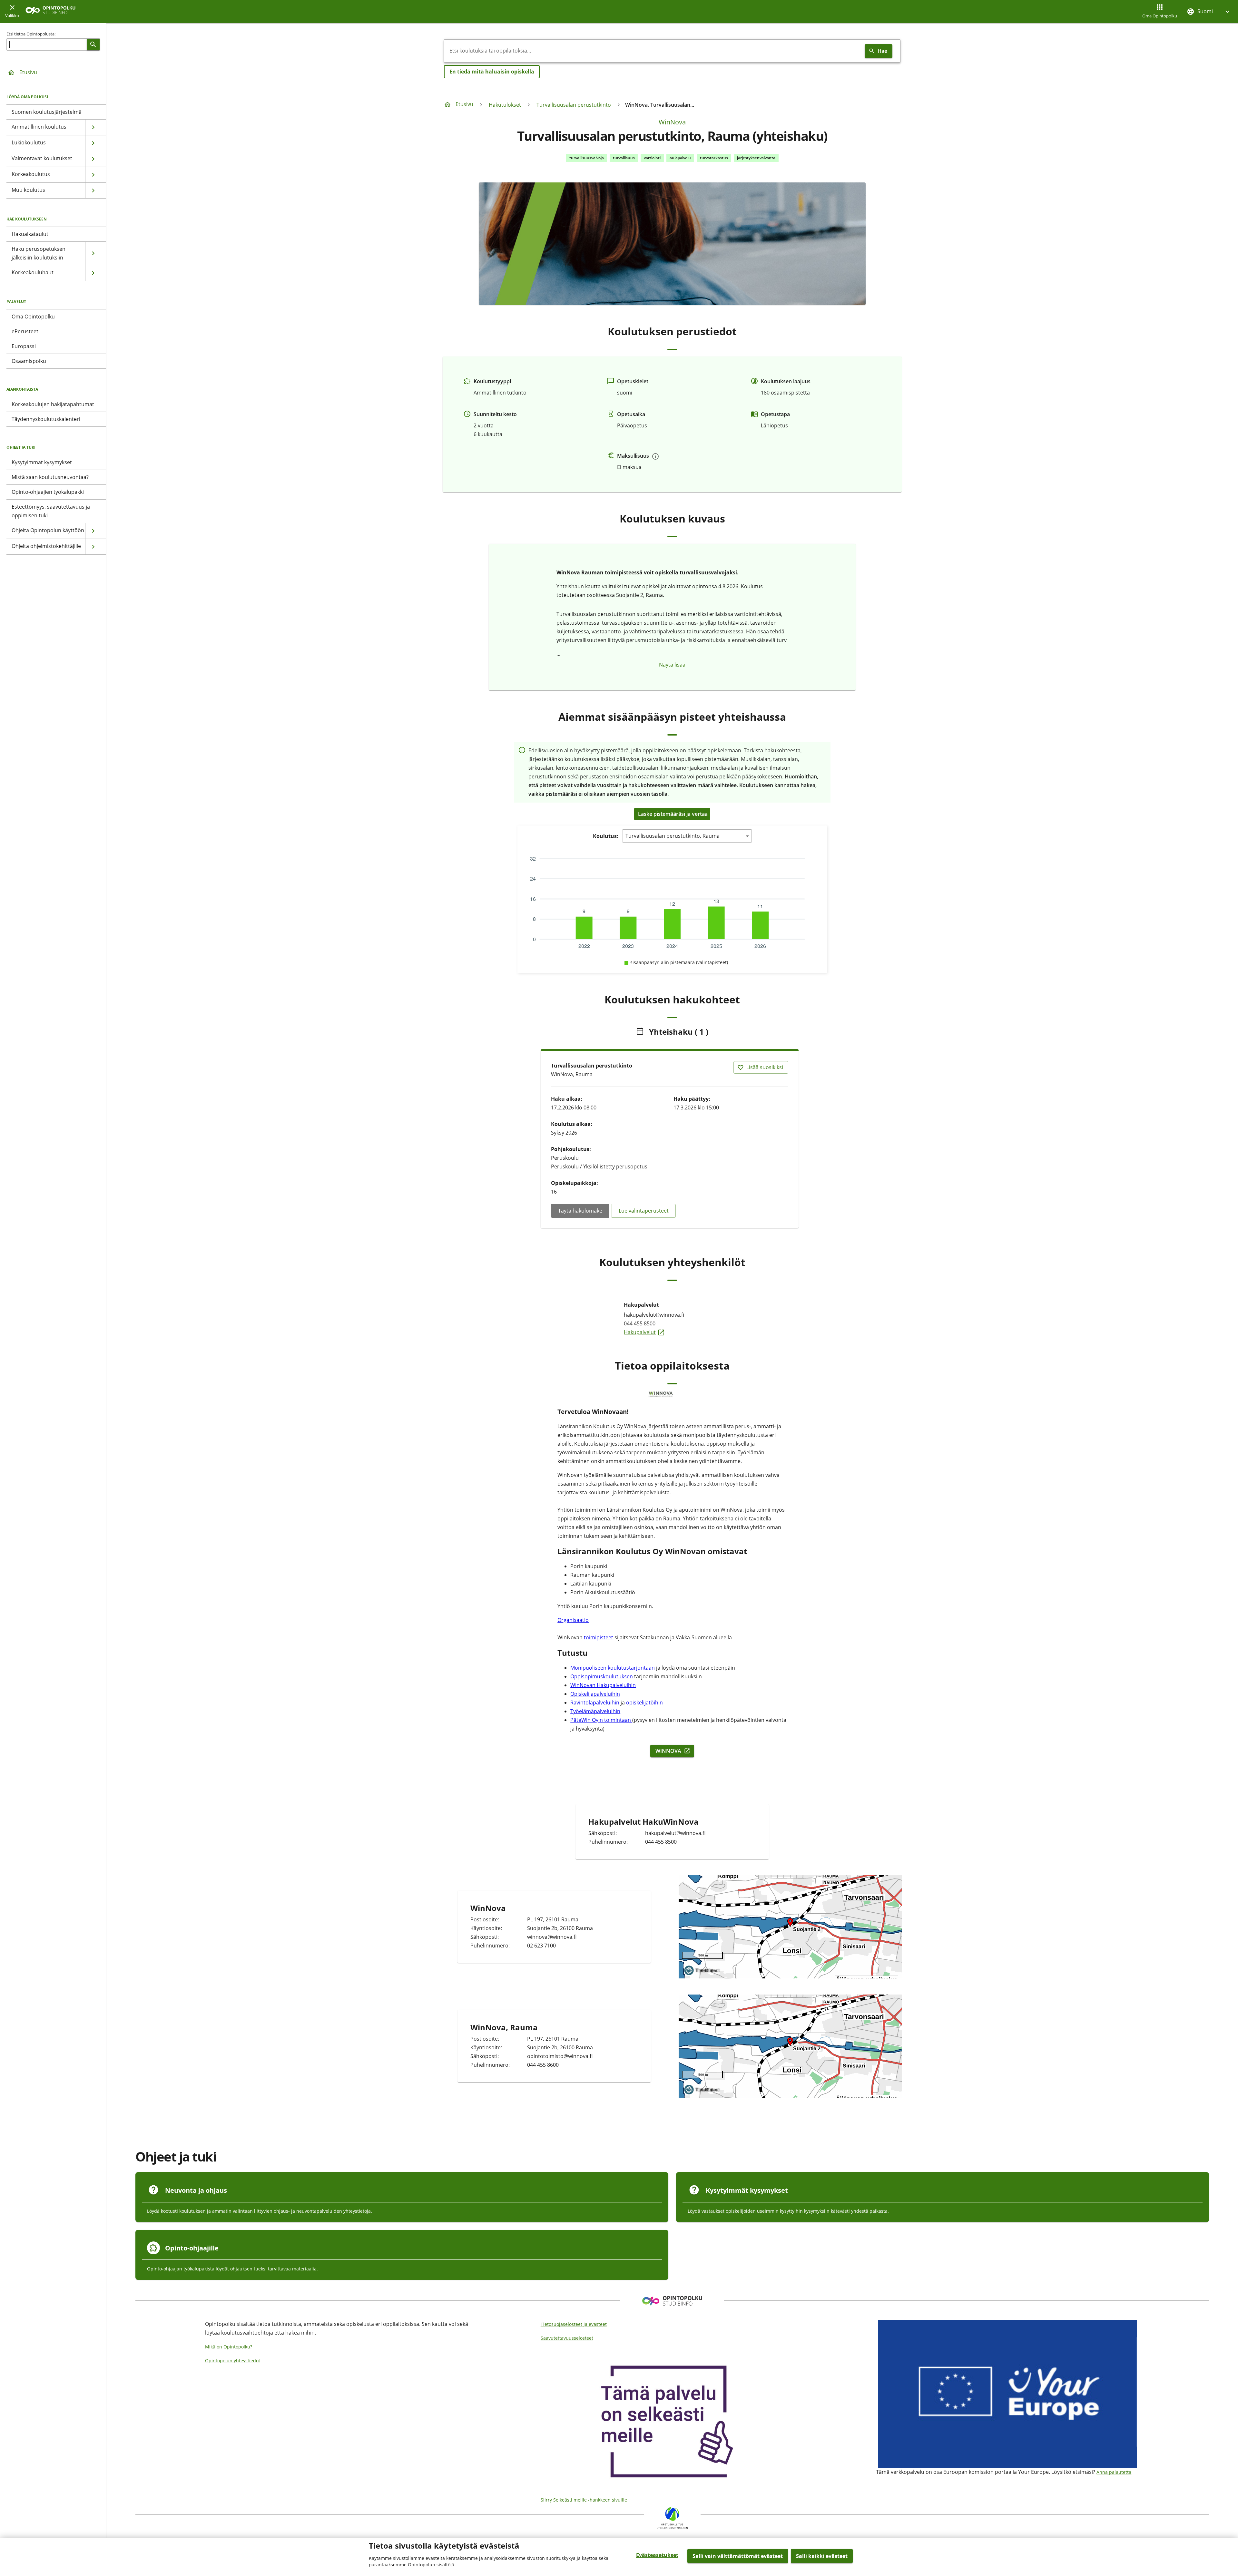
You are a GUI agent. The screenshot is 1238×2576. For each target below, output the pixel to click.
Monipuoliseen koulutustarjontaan (613, 1668)
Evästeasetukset (657, 2555)
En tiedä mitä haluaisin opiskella (492, 72)
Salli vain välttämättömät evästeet (738, 2556)
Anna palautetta (1114, 2472)
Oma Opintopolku (1160, 16)
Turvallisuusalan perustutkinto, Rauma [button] (673, 836)
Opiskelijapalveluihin (595, 1694)
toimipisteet (599, 1637)
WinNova (672, 122)
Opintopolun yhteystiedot (233, 2361)
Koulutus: (606, 836)
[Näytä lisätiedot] (655, 456)
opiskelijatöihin (644, 1703)
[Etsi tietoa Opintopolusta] (93, 44)
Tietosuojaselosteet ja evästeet (574, 2324)
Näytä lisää (672, 665)
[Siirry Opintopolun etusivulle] (50, 12)
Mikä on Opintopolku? (229, 2347)
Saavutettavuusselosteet (567, 2338)
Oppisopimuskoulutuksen (602, 1676)
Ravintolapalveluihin (595, 1703)
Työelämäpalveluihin (595, 1711)
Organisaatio (573, 1620)
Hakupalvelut (672, 1332)
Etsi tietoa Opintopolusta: (31, 34)
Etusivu (28, 72)
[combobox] (653, 51)
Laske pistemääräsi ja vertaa (673, 814)
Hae (882, 51)
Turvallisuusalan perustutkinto (574, 105)
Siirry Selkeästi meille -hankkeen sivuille (584, 2500)
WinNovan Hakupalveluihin (603, 1685)
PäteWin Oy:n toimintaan (601, 1720)
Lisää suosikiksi (765, 1067)
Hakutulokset (505, 105)
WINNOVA (675, 1751)
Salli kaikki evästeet (822, 2556)
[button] (1209, 11)
